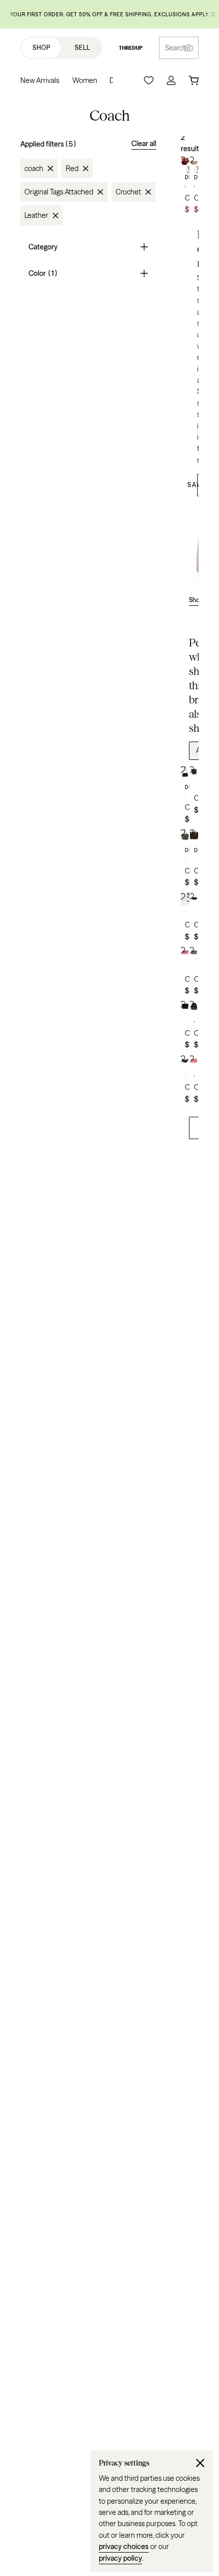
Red (72, 168)
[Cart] (194, 80)
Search (176, 48)
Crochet (128, 192)
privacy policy (120, 2558)
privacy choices (124, 2546)
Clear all (144, 144)
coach (34, 168)
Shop (42, 48)
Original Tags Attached (59, 192)
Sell (83, 48)
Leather (36, 215)
